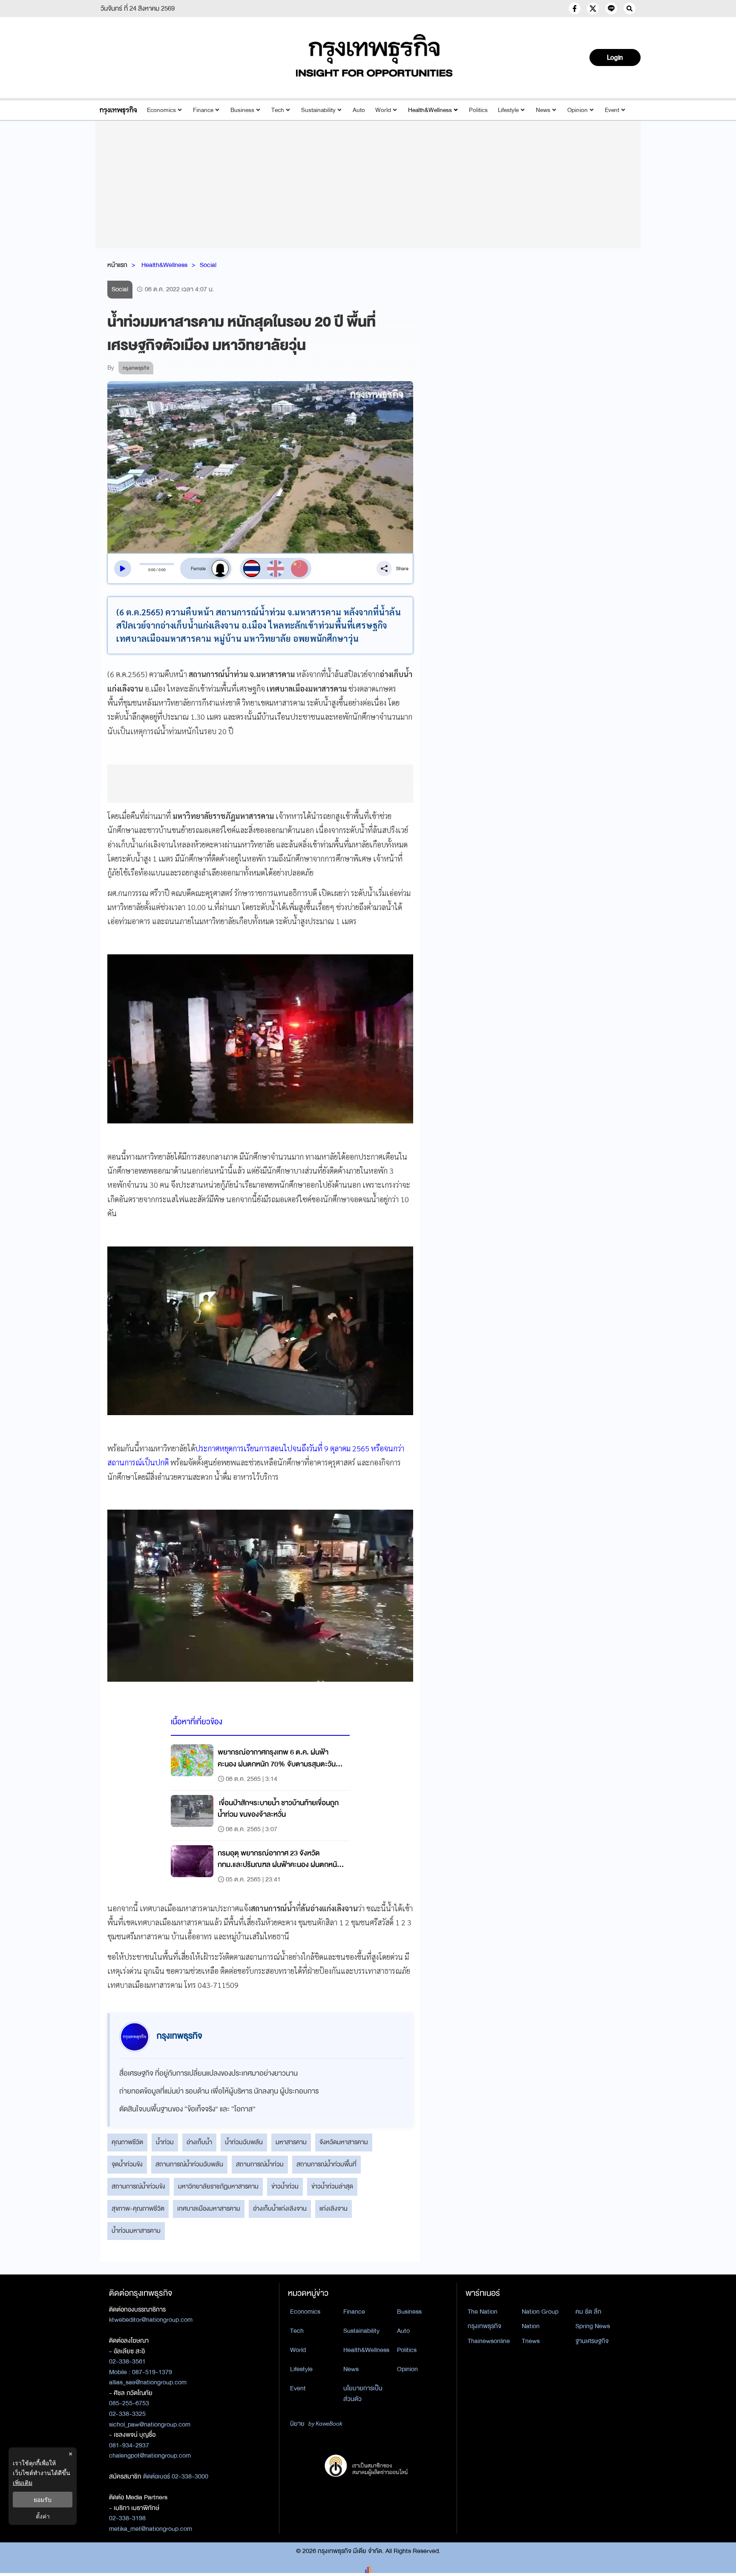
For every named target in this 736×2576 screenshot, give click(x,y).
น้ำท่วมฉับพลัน (244, 2142)
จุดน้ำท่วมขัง (127, 2164)
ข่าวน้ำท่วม (285, 2186)
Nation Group (540, 2312)
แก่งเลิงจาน (333, 2208)
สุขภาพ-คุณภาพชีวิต (138, 2208)
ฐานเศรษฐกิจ (592, 2341)
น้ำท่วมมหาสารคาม (136, 2231)
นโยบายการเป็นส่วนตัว (363, 2394)
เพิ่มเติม (23, 2483)
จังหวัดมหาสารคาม (344, 2142)
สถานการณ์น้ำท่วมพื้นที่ (326, 2164)
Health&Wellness (430, 110)
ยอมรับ (43, 2500)
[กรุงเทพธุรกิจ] (118, 110)
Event (612, 110)
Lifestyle (508, 110)
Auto (359, 110)
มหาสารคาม (291, 2142)
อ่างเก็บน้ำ (199, 2142)
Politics (478, 110)
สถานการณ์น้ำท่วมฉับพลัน (189, 2164)
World (383, 110)
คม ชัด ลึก (588, 2312)
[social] (575, 9)
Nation (531, 2326)
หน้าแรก (117, 265)
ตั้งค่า (43, 2516)
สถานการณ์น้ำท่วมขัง (138, 2186)
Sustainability (318, 110)
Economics (161, 110)
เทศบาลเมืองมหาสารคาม (209, 2208)
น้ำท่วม (165, 2142)
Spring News (593, 2326)
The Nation (483, 2312)
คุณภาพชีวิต (127, 2142)
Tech (278, 110)
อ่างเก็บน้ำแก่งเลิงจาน (280, 2208)
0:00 (152, 570)
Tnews (531, 2341)
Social (208, 265)
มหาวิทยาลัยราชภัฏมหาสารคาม (218, 2186)
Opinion (578, 110)
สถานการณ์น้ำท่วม (260, 2164)
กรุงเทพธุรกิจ (484, 2326)
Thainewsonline (489, 2341)
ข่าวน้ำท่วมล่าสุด (332, 2186)
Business (242, 110)
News (543, 110)
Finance (203, 110)
